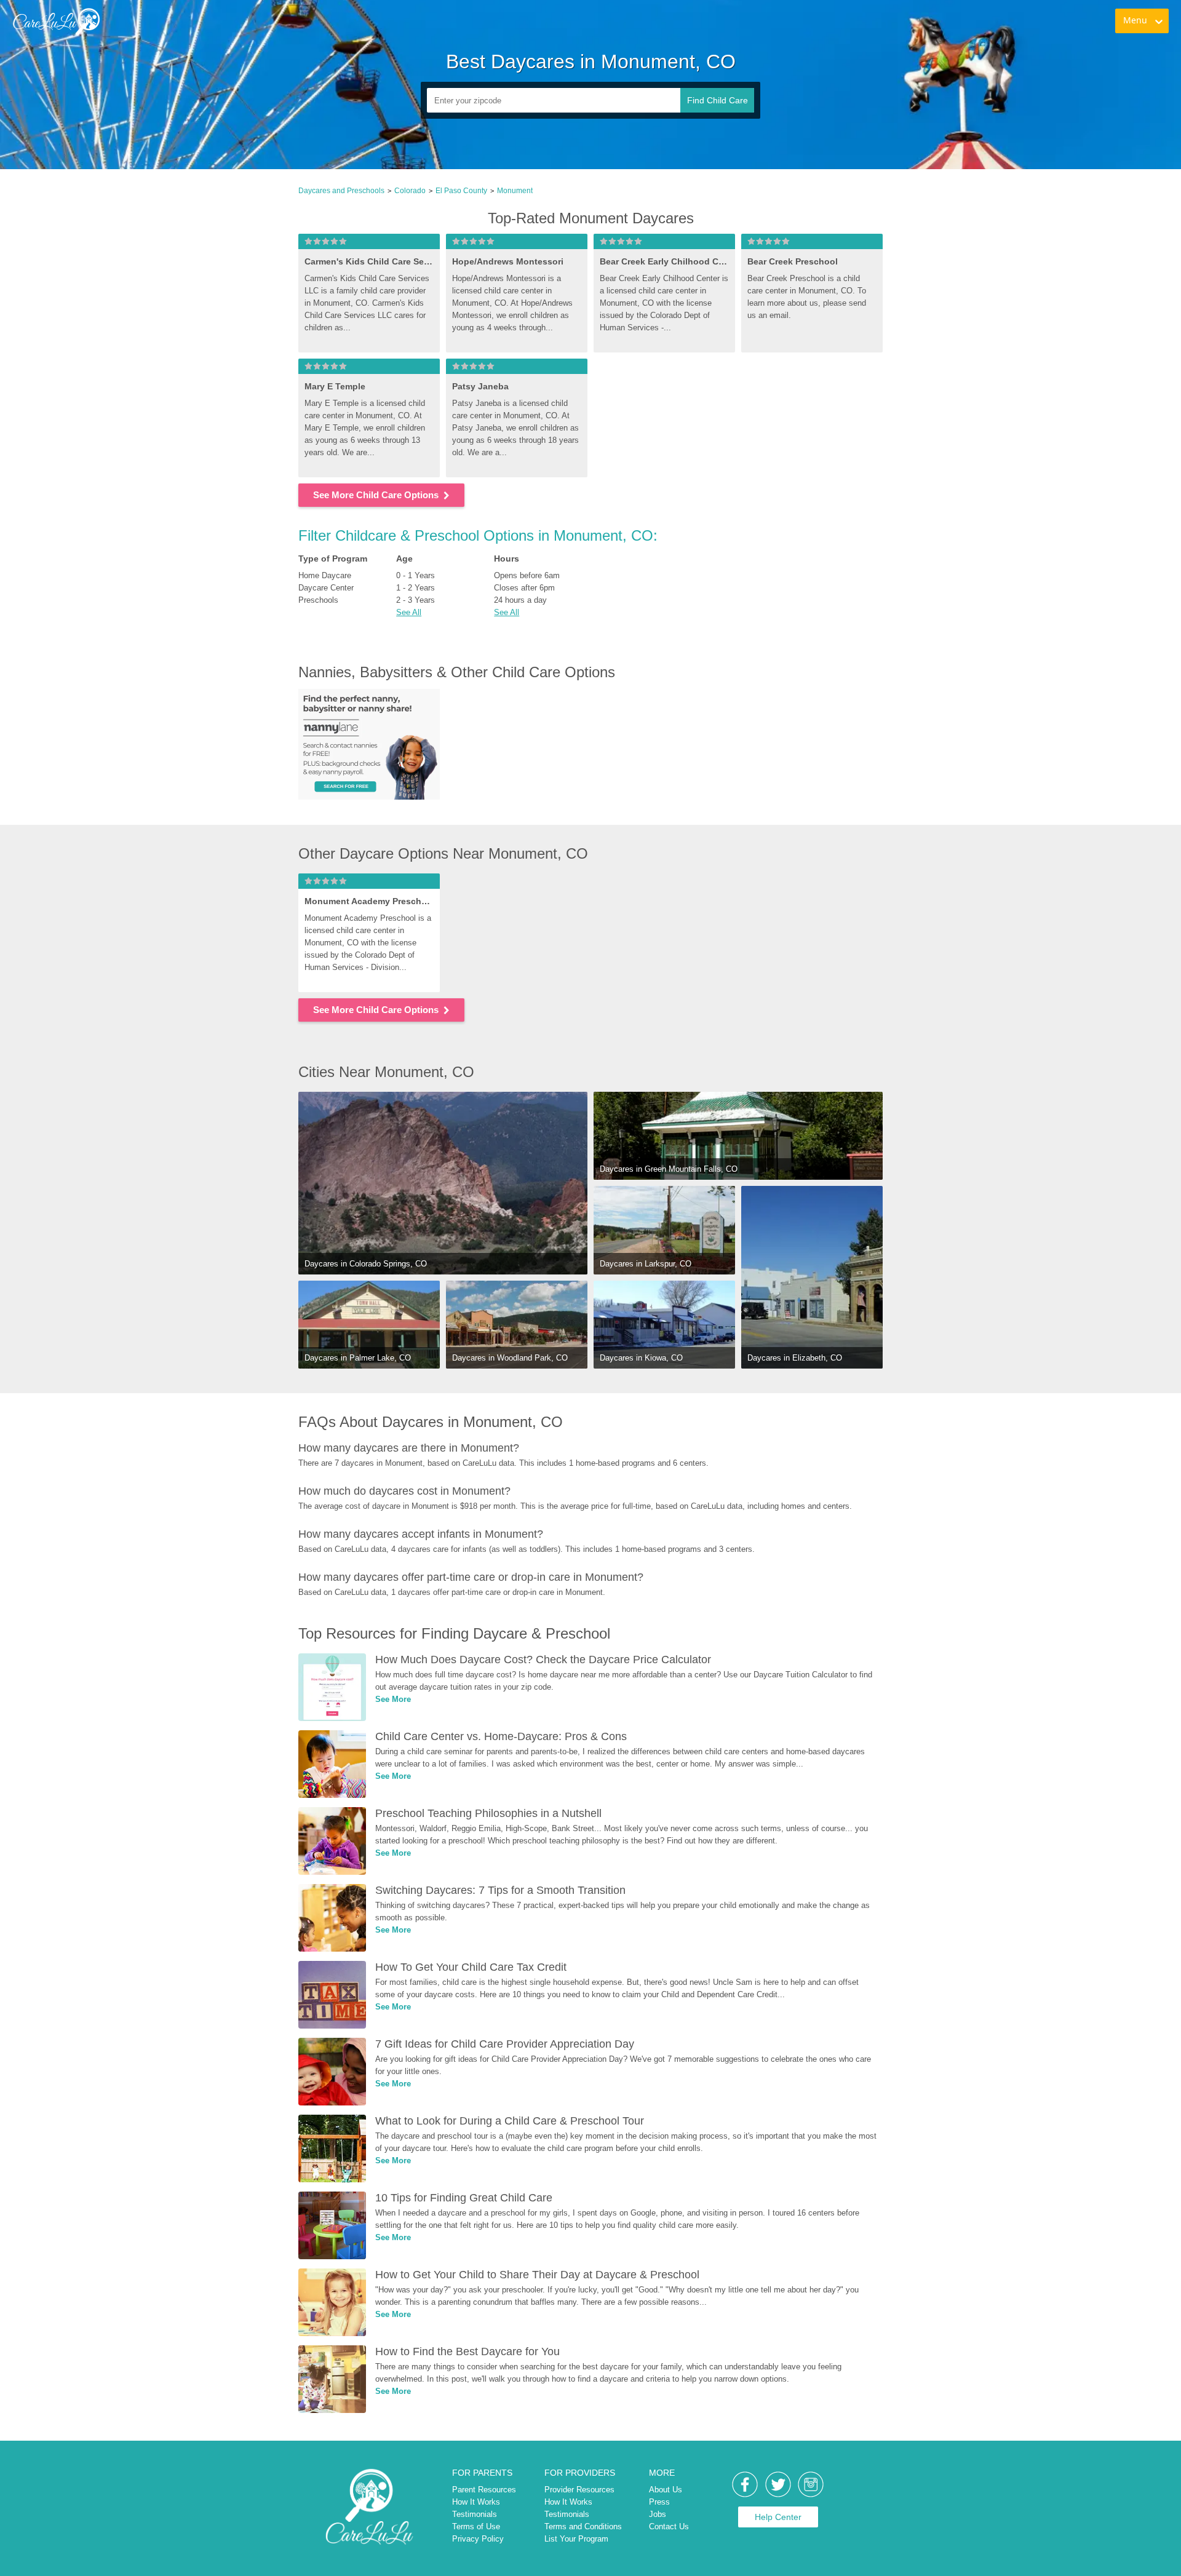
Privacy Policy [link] (478, 2539)
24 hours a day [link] (520, 600)
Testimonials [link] (475, 2514)
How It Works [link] (476, 2502)
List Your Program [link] (576, 2539)
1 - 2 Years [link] (416, 588)
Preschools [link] (318, 600)
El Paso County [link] (461, 191)
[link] (56, 22)
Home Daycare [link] (325, 575)
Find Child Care (718, 100)
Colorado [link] (410, 191)
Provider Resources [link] (579, 2490)
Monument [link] (515, 191)
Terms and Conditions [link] (583, 2526)
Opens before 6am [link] (527, 575)
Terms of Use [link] (476, 2526)
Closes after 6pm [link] (524, 588)
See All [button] (409, 612)
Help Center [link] (778, 2517)
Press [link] (659, 2502)
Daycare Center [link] (326, 588)
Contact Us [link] (669, 2526)
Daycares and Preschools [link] (341, 191)
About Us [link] (666, 2490)
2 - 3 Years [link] (416, 600)
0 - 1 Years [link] (416, 575)
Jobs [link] (658, 2514)
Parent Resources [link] (484, 2490)
